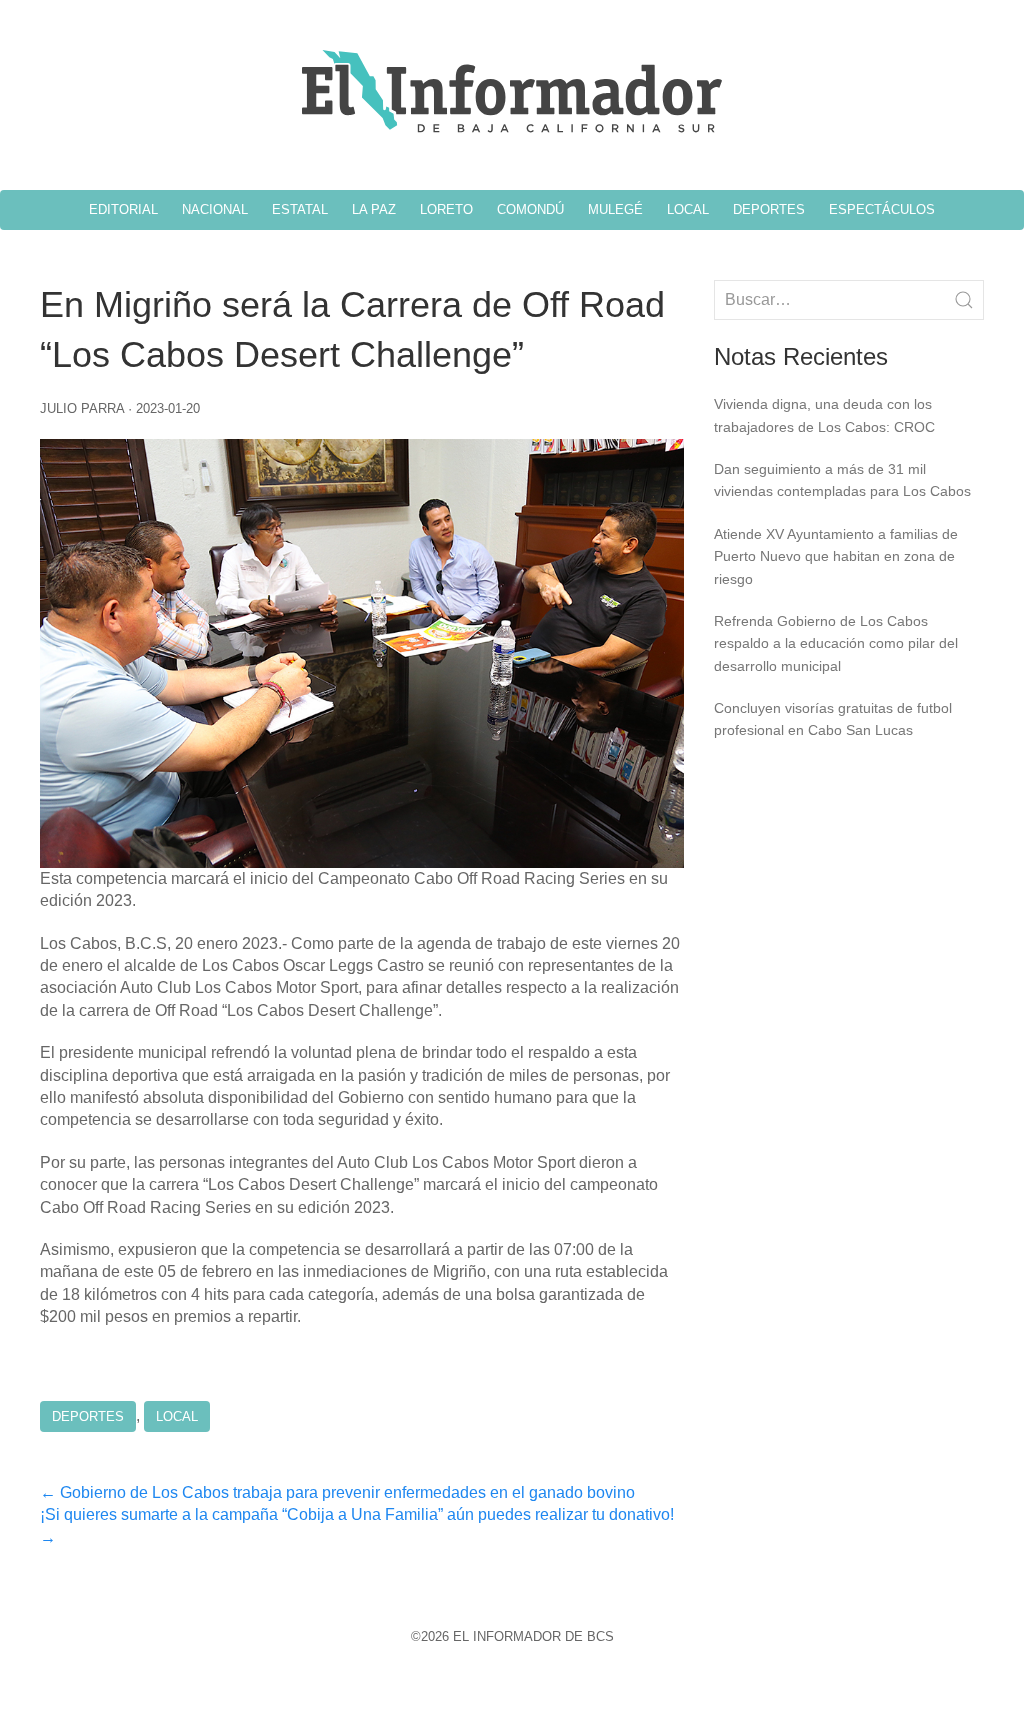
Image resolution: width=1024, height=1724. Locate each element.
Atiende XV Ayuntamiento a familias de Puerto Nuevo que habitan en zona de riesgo (836, 556)
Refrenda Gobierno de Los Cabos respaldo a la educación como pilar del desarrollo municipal (836, 643)
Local (177, 1416)
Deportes (88, 1416)
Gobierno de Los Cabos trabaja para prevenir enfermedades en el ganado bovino (337, 1492)
